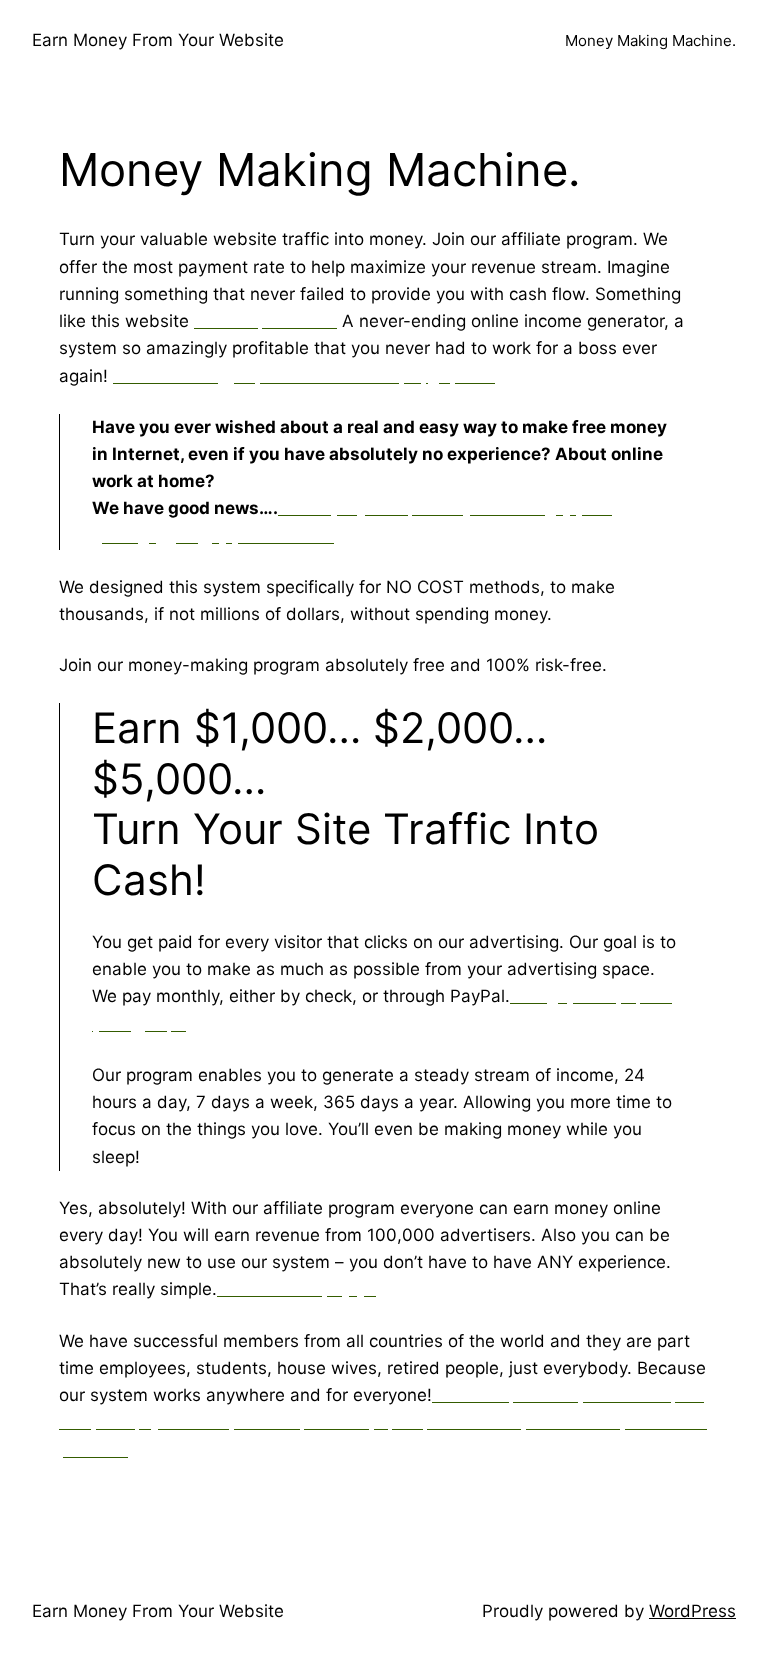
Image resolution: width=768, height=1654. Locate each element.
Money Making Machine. (650, 40)
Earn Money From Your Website (158, 40)
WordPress (692, 1611)
